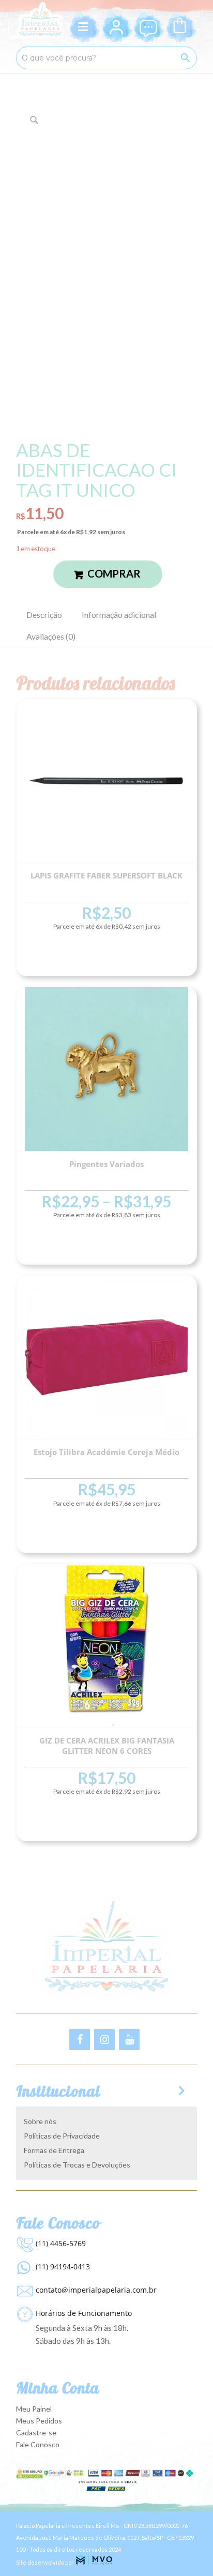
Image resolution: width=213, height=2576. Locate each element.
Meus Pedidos (39, 2421)
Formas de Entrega (54, 2150)
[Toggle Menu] (85, 27)
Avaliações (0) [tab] (51, 636)
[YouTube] (129, 2040)
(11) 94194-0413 (63, 2267)
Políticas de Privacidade (62, 2136)
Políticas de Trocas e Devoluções (77, 2165)
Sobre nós (40, 2121)
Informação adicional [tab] (119, 615)
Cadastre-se (36, 2433)
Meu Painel (34, 2409)
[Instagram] (104, 2040)
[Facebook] (80, 2040)
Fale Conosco (38, 2444)
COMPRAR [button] (106, 957)
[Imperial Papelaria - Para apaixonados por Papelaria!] (40, 21)
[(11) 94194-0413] (23, 2265)
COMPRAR (114, 573)
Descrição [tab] (44, 615)
